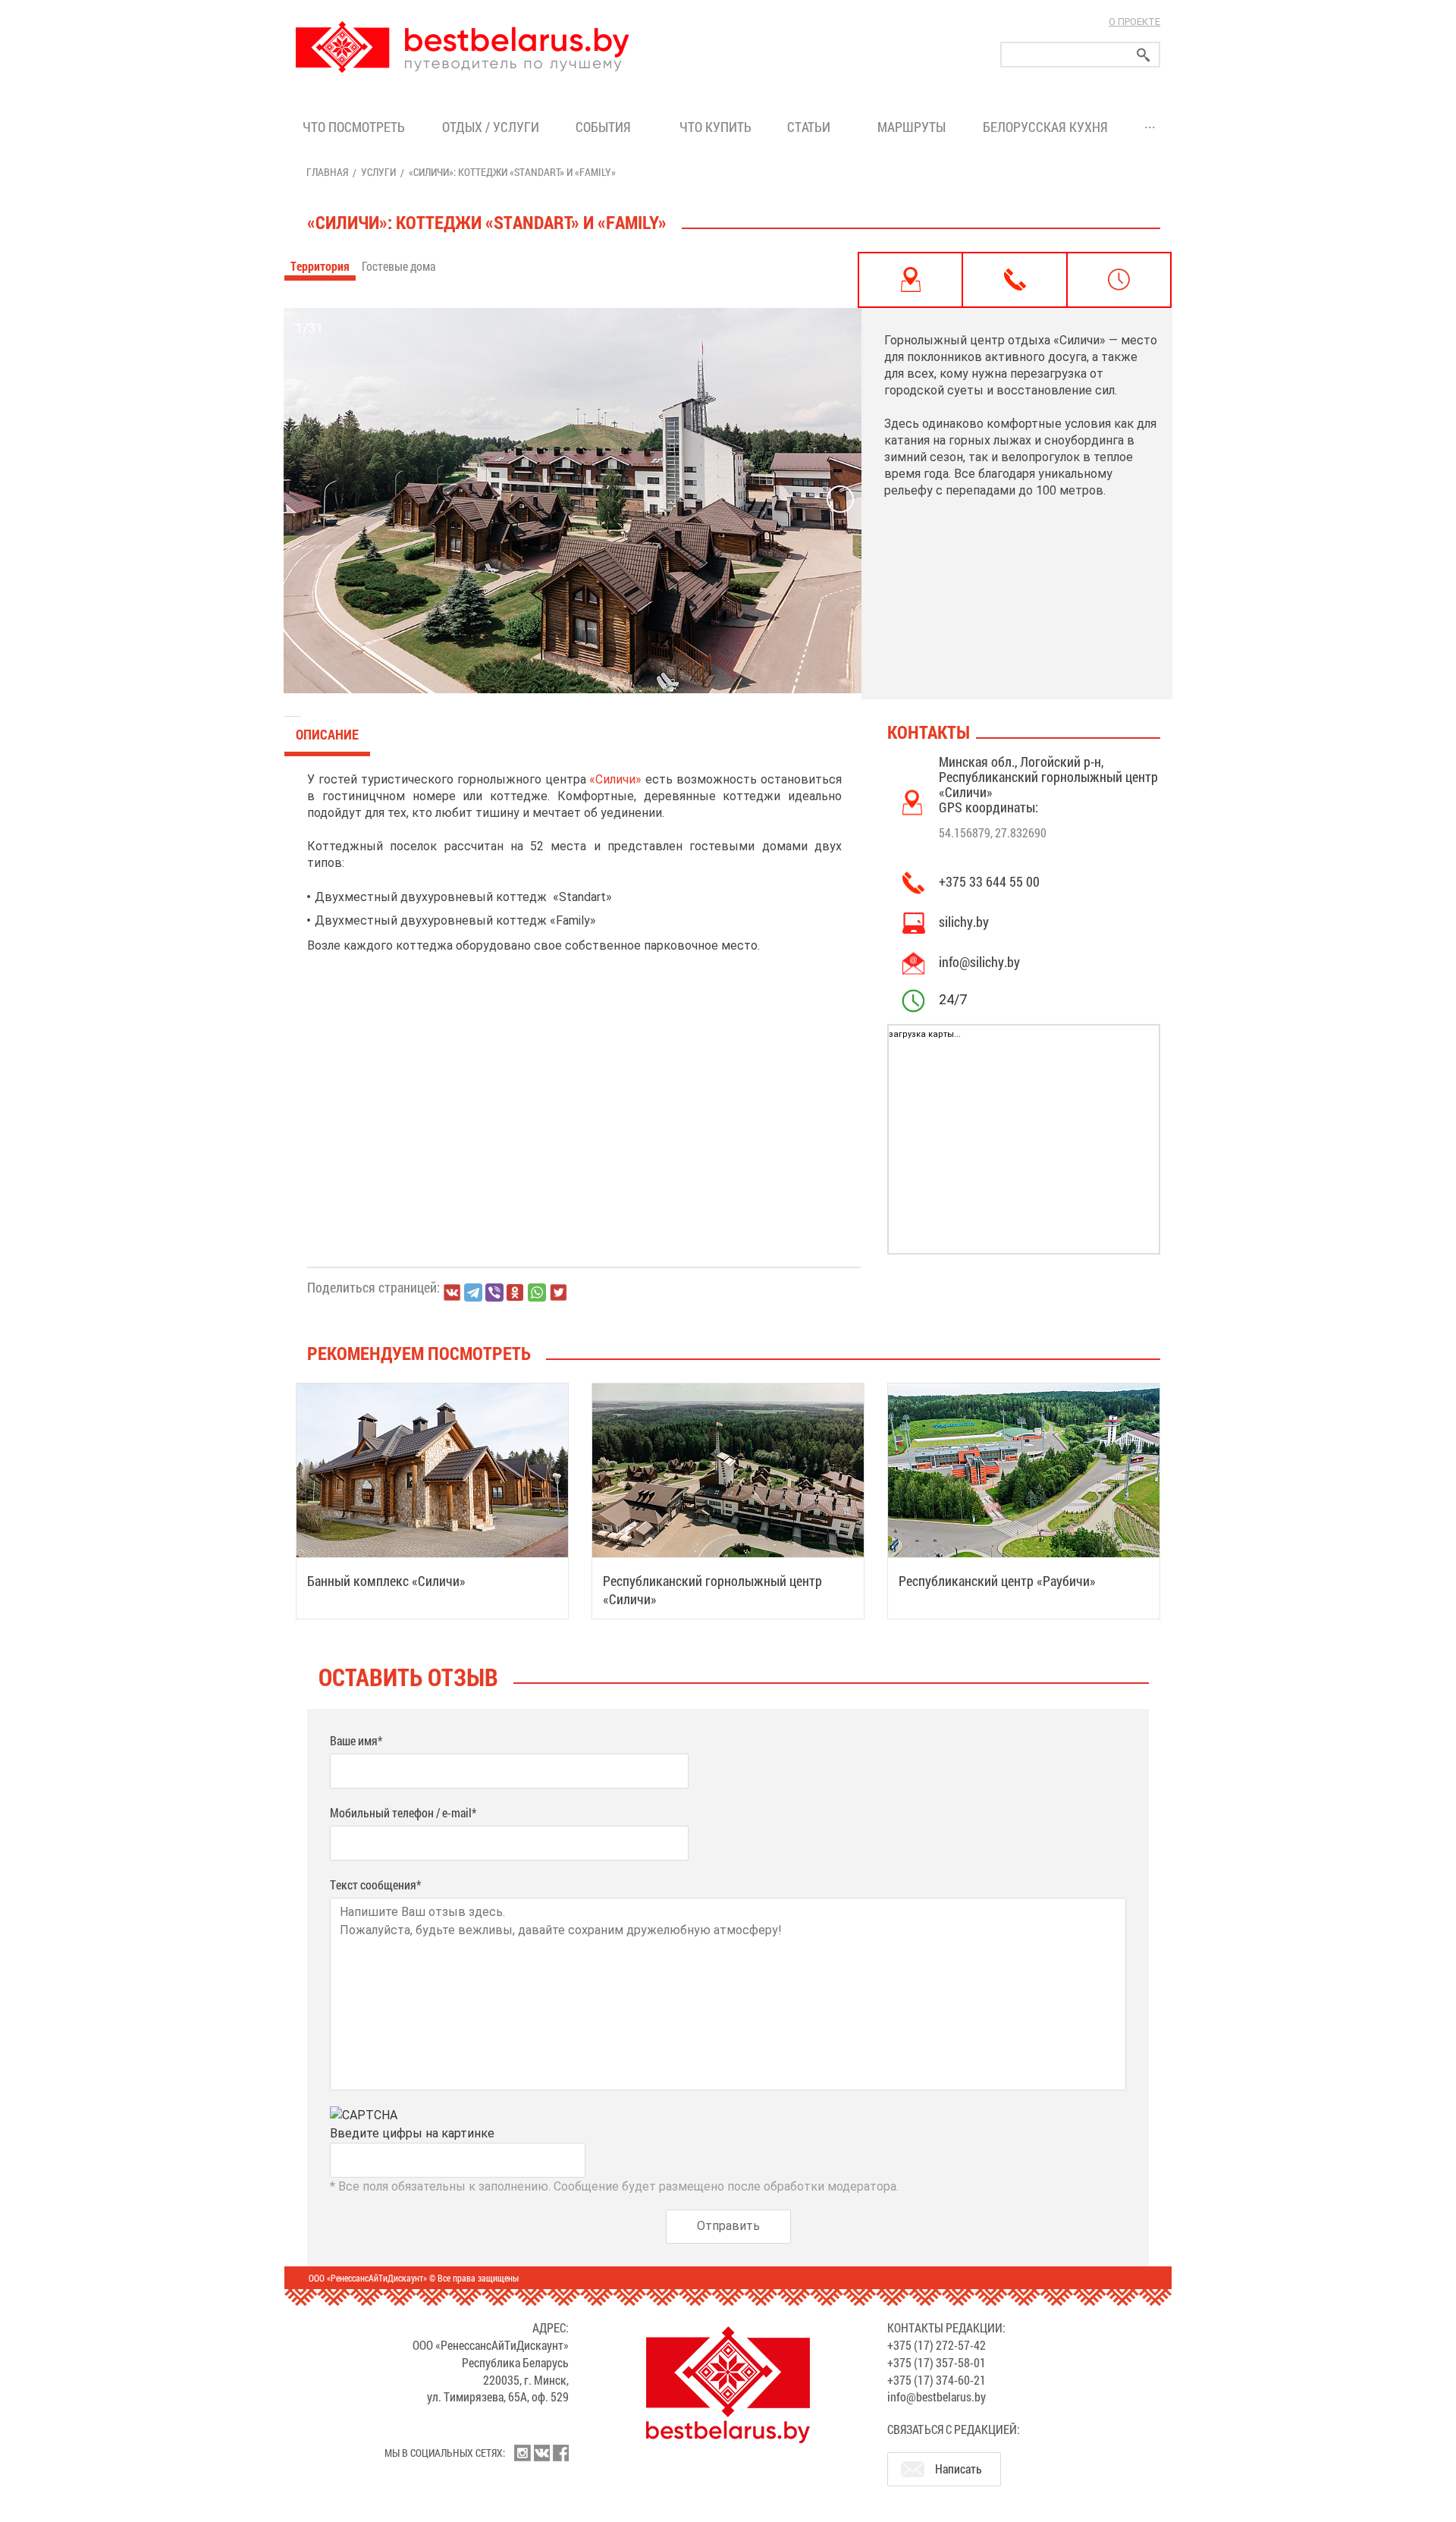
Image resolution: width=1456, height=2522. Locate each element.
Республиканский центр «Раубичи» (997, 1581)
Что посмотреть (354, 127)
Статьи (812, 127)
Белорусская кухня (1045, 127)
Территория (320, 266)
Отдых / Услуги (491, 127)
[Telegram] (473, 1292)
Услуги (378, 172)
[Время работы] (1119, 280)
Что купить (715, 127)
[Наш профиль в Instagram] (522, 2453)
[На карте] (910, 280)
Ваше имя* (356, 1740)
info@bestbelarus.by (937, 2396)
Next (840, 499)
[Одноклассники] (516, 1293)
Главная (327, 172)
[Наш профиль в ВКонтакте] (541, 2453)
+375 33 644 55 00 (989, 881)
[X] (558, 1292)
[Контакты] (1014, 280)
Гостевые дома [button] (400, 266)
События (606, 127)
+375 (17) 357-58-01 (937, 2362)
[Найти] (1144, 55)
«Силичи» (615, 779)
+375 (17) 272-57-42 (937, 2345)
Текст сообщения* (375, 1884)
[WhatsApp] (537, 1292)
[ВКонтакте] (452, 1292)
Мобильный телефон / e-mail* (403, 1812)
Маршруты (912, 127)
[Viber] (494, 1292)
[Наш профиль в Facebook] (560, 2453)
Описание (327, 734)
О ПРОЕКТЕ (1134, 22)
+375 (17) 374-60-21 (937, 2380)
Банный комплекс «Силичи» (386, 1581)
